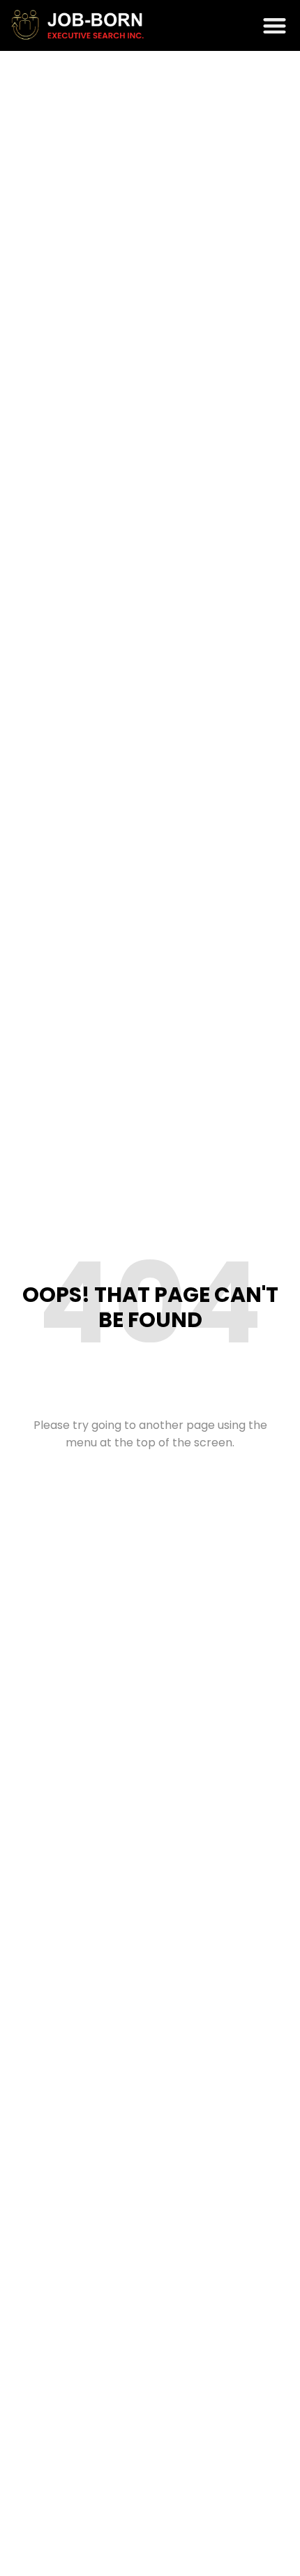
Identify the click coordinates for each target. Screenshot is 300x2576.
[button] (275, 25)
